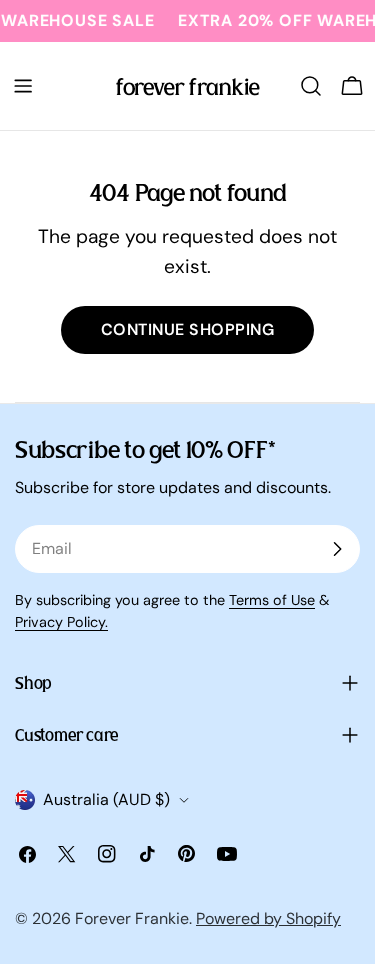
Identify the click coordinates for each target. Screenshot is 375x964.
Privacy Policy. (61, 622)
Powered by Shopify (268, 918)
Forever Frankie (132, 918)
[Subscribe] (337, 549)
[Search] (311, 86)
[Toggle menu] (23, 86)
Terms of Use (272, 600)
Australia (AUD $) (106, 799)
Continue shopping (187, 329)
